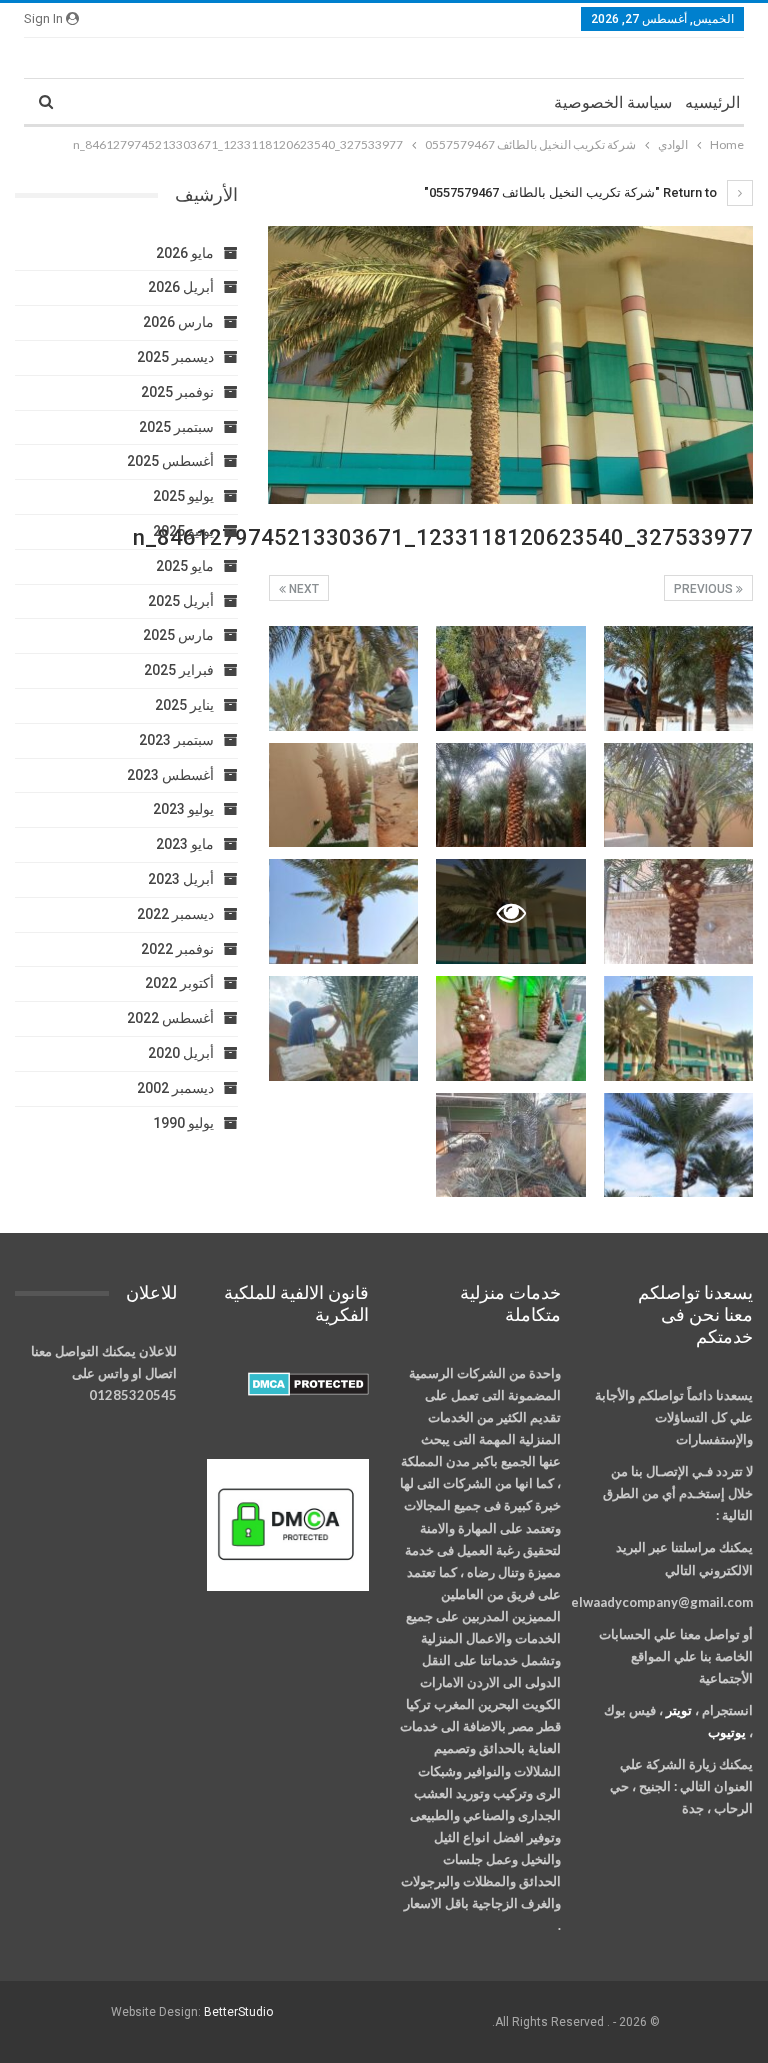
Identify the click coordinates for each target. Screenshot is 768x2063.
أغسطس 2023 (170, 775)
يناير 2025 (184, 705)
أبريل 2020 (181, 1053)
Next (302, 589)
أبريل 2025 (181, 601)
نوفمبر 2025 (177, 392)
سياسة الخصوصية (613, 102)
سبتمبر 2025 (176, 427)
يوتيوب (727, 1732)
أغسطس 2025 (170, 461)
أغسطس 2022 (170, 1018)
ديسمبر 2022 (175, 914)
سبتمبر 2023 (176, 740)
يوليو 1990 (183, 1123)
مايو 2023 (185, 844)
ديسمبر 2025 (175, 357)
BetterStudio (238, 2012)
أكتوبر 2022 (179, 983)
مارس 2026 (178, 322)
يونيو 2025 (183, 531)
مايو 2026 (185, 253)
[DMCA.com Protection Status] (308, 1385)
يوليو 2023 (183, 809)
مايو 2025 (185, 566)
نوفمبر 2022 (177, 949)
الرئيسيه (712, 102)
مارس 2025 (178, 635)
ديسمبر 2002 (175, 1088)
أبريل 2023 (181, 879)
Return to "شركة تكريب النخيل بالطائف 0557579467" (572, 192)
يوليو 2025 (183, 496)
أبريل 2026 (181, 287)
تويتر (679, 1710)
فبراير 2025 (179, 670)
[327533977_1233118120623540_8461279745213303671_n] (679, 678)
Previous (705, 589)
